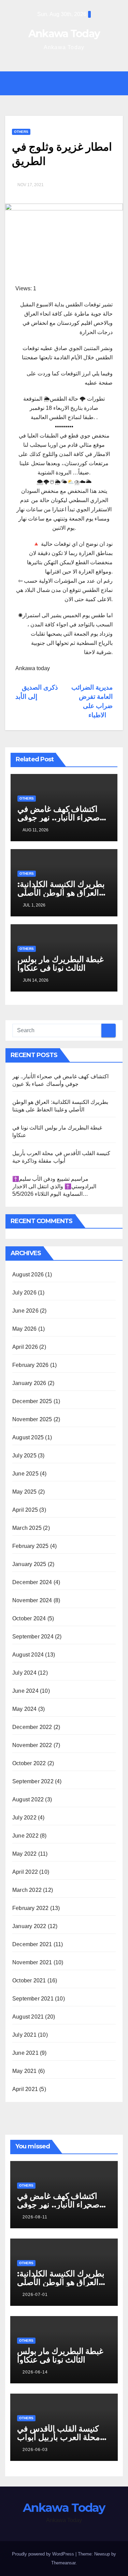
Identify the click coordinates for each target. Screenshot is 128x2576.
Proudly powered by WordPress (44, 2554)
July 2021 (24, 2035)
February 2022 (31, 1908)
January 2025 (29, 1564)
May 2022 (25, 1854)
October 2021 (29, 1981)
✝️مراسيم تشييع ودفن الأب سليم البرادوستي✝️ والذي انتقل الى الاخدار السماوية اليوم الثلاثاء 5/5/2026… (54, 1186)
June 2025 (25, 1474)
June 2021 (25, 2053)
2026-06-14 (35, 2372)
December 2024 (32, 1582)
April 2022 (25, 1872)
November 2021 (32, 1962)
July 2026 (24, 1293)
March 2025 (27, 1528)
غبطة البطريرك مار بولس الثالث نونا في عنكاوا (61, 964)
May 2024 (25, 1709)
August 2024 (28, 1655)
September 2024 (33, 1637)
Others (21, 132)
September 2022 (33, 1781)
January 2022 (29, 1926)
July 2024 (24, 1673)
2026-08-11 (35, 2217)
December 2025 (32, 1401)
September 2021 (33, 1999)
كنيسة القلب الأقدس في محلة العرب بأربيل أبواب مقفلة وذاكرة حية (59, 2437)
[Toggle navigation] (69, 83)
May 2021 (25, 2071)
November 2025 (32, 1419)
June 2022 (25, 1836)
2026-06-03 (35, 2450)
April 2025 (25, 1510)
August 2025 (28, 1437)
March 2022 (27, 1890)
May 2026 (25, 1329)
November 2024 (32, 1600)
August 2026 (28, 1275)
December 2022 (32, 1727)
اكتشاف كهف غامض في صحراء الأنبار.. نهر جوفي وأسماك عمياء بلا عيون (59, 818)
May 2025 (25, 1492)
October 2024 (29, 1618)
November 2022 (32, 1745)
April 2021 (25, 2089)
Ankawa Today (64, 34)
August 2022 (28, 1799)
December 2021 (32, 1944)
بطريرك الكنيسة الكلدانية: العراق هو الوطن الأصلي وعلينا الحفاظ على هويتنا (61, 893)
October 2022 (29, 1763)
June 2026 (25, 1311)
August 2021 (28, 2017)
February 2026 (31, 1365)
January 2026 (29, 1383)
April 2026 (25, 1347)
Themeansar (63, 2563)
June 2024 (25, 1691)
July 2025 (24, 1456)
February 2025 (31, 1546)
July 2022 (24, 1818)
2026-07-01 (35, 2295)
